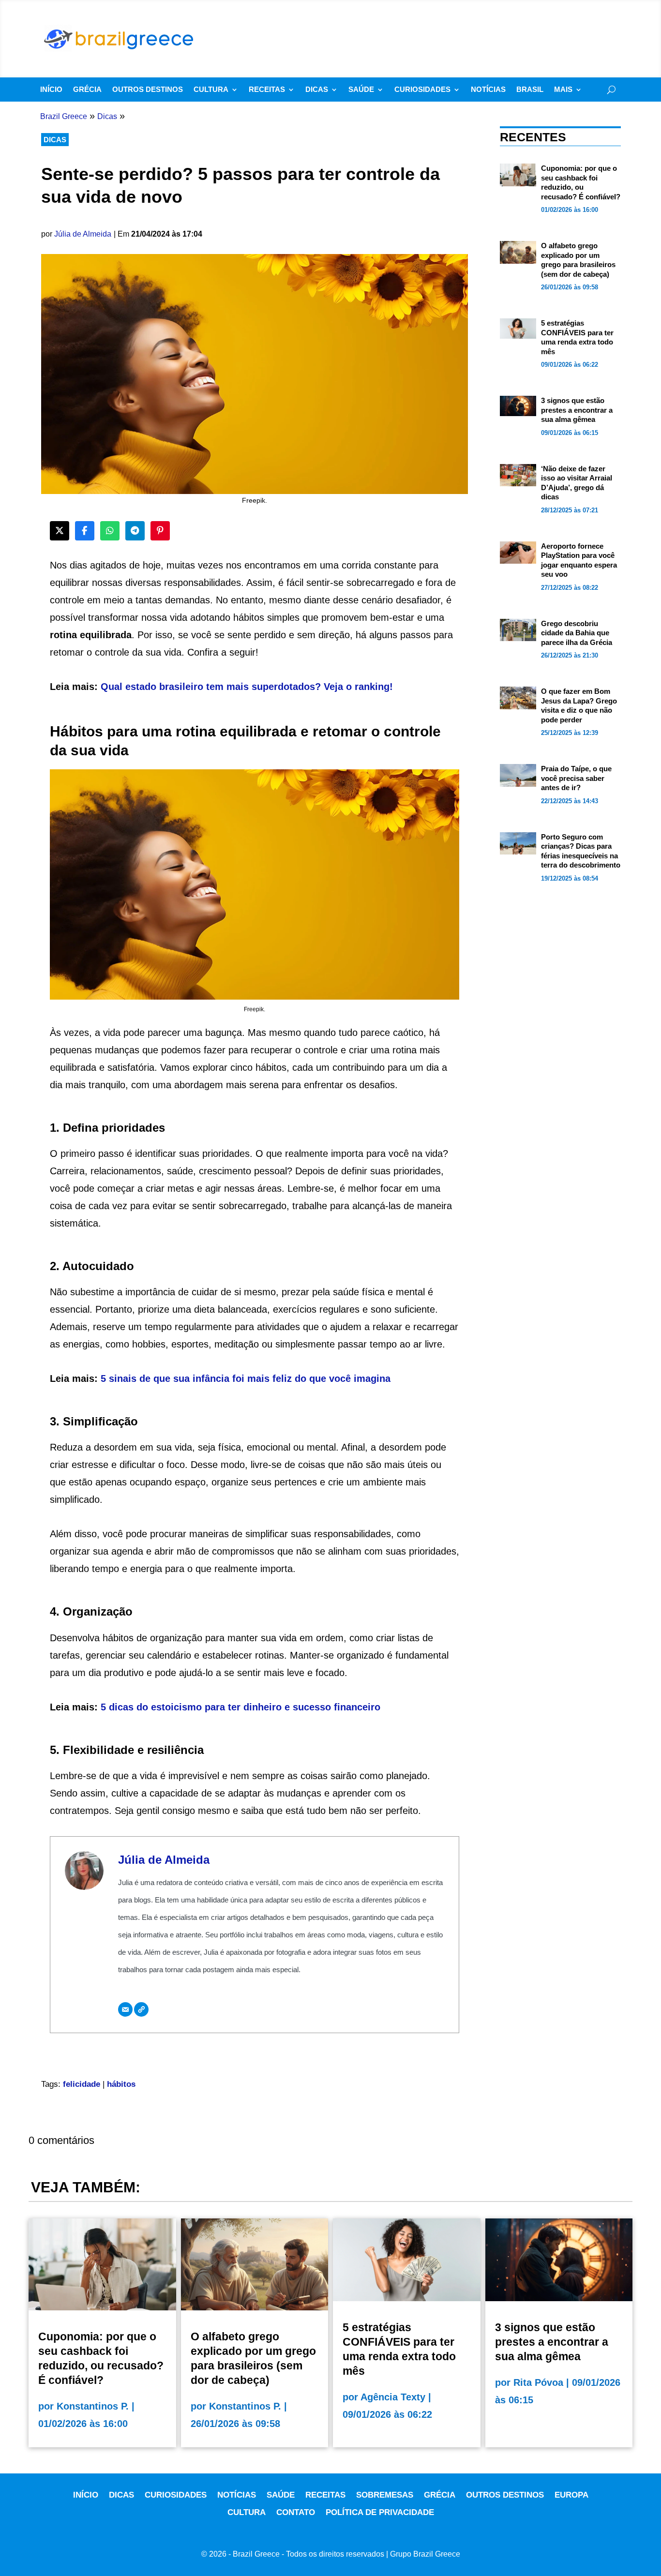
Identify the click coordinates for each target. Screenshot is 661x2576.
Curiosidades (422, 90)
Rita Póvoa (538, 2382)
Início (51, 90)
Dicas (317, 90)
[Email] (125, 2009)
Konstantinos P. (93, 2406)
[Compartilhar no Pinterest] (160, 531)
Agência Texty (393, 2397)
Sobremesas (385, 2495)
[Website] (141, 2009)
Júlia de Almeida (83, 234)
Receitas (267, 90)
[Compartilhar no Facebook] (85, 531)
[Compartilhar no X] (60, 531)
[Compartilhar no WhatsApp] (110, 531)
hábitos (121, 2084)
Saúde (361, 90)
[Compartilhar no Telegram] (135, 531)
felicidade (82, 2084)
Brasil (530, 90)
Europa (571, 2495)
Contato (296, 2512)
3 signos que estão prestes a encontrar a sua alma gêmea (577, 410)
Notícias (488, 90)
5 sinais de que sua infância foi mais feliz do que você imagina (246, 1378)
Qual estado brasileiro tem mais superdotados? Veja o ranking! (247, 687)
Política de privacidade (380, 2512)
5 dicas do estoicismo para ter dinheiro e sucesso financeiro (240, 1707)
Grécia (87, 90)
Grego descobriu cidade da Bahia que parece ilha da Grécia (577, 633)
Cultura (211, 90)
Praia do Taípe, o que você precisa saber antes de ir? (576, 778)
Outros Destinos (148, 90)
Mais (563, 90)
